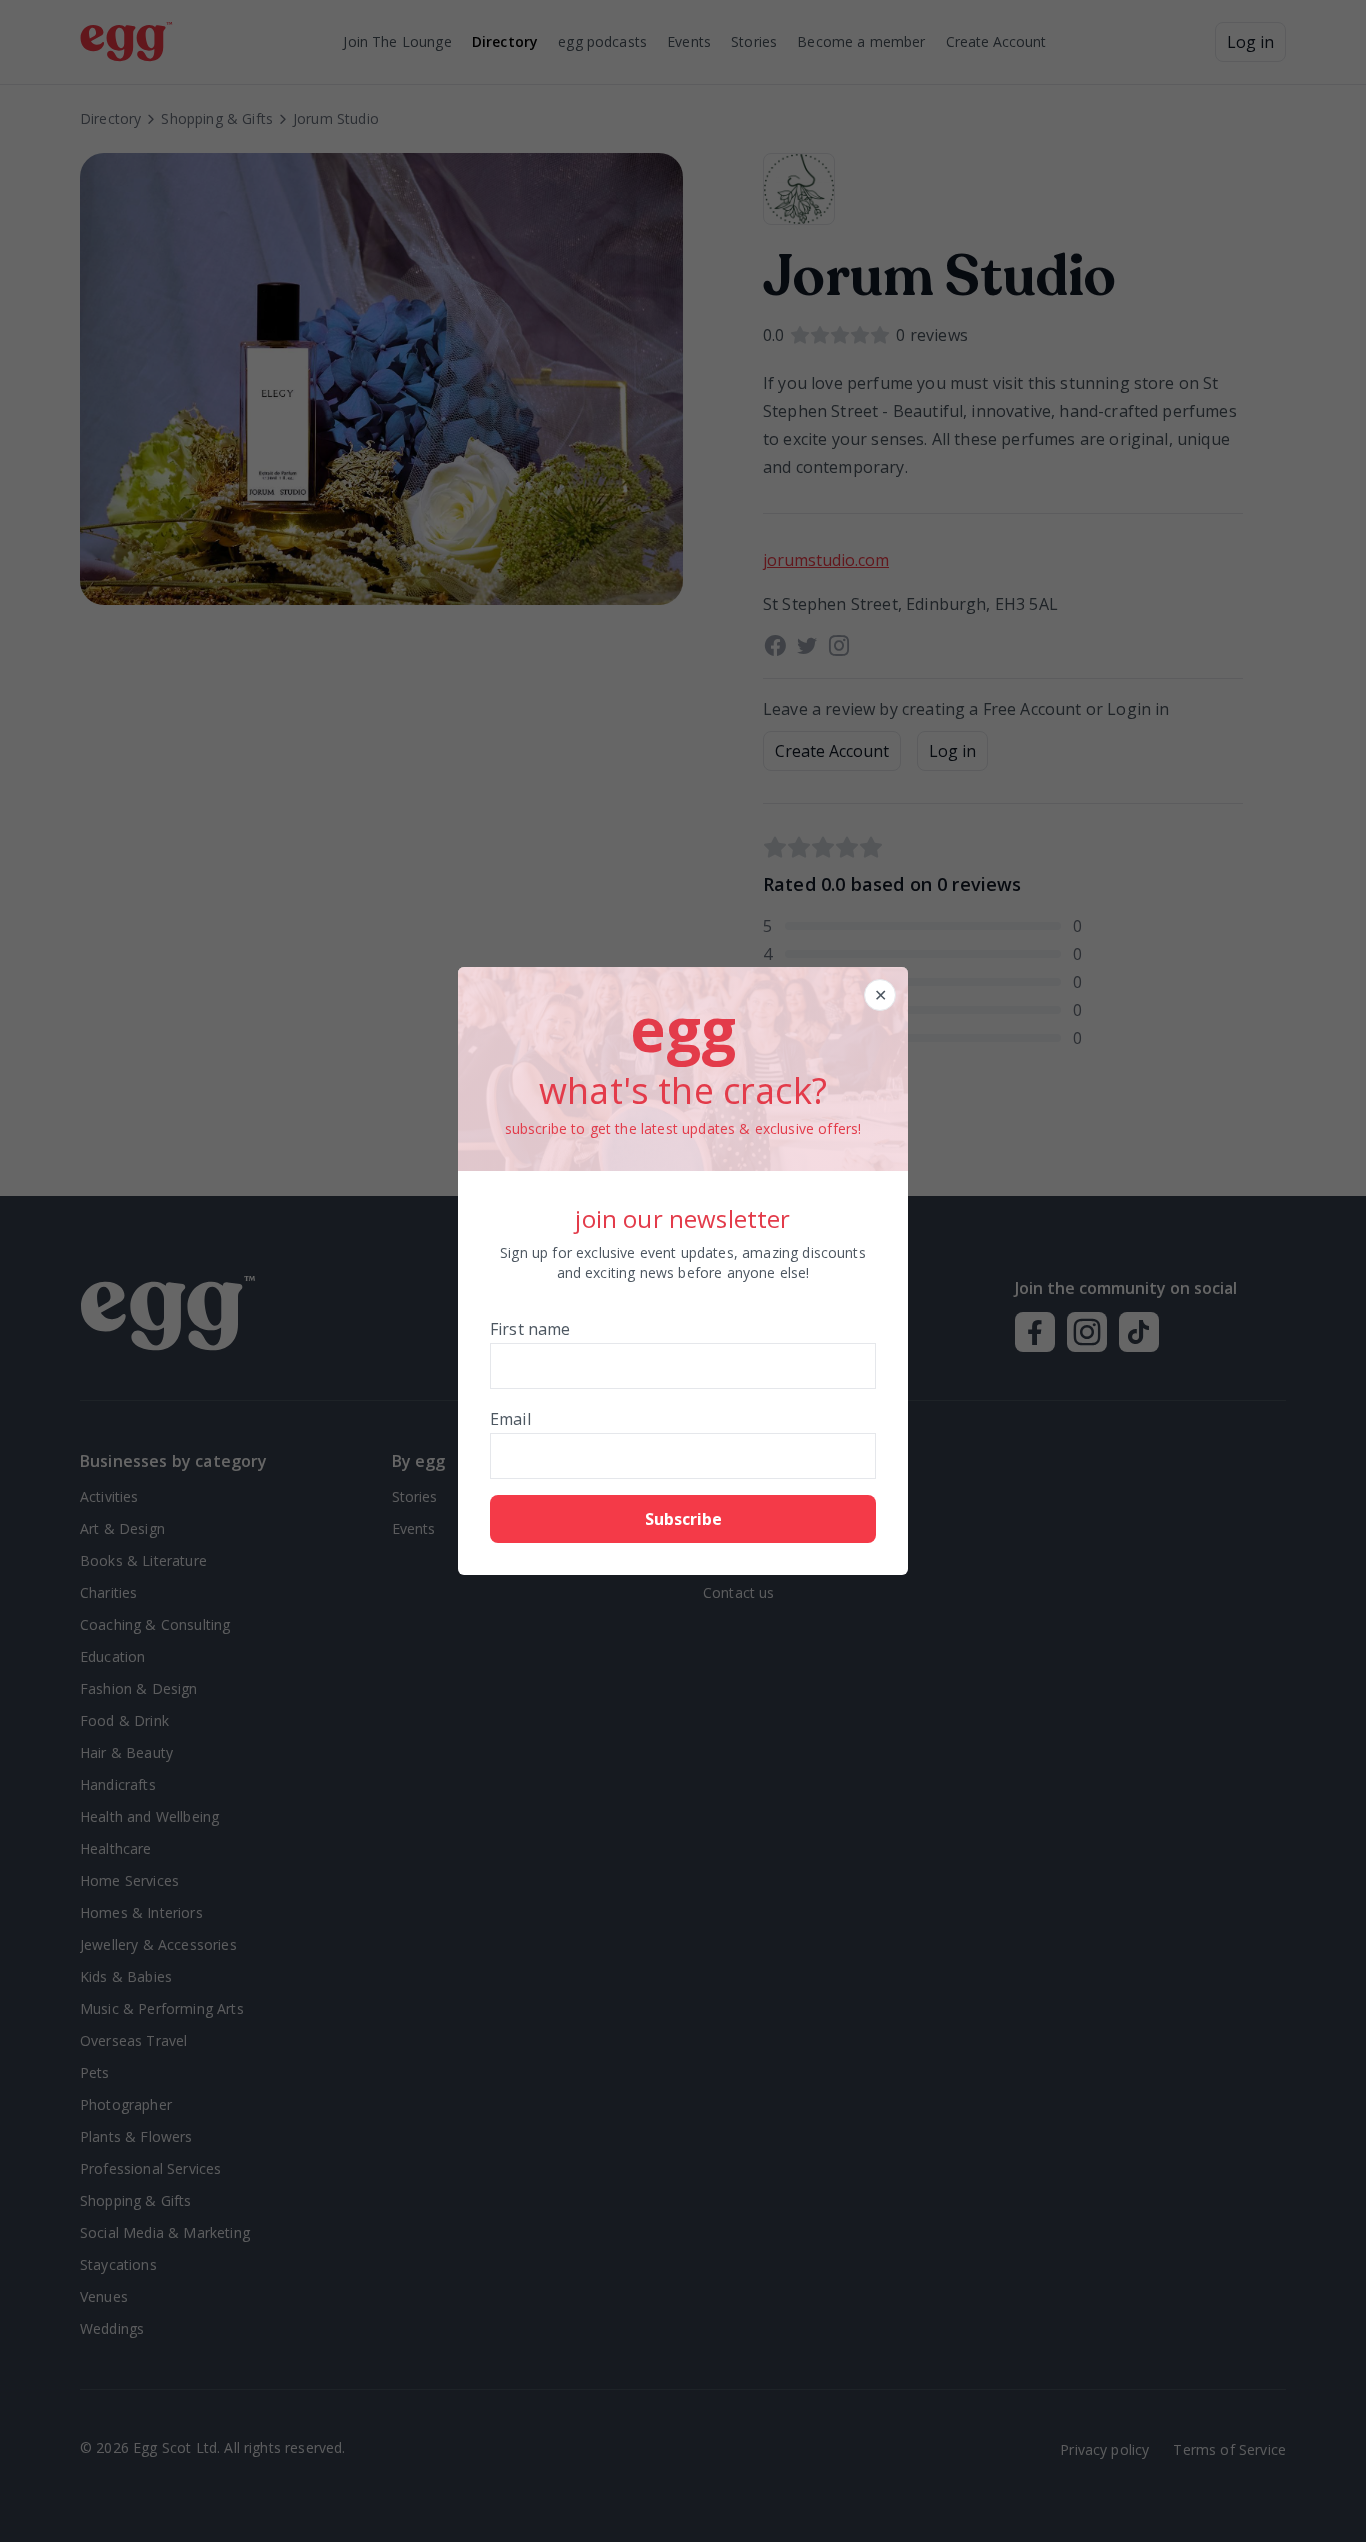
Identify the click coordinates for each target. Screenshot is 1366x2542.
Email (510, 1419)
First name (530, 1329)
